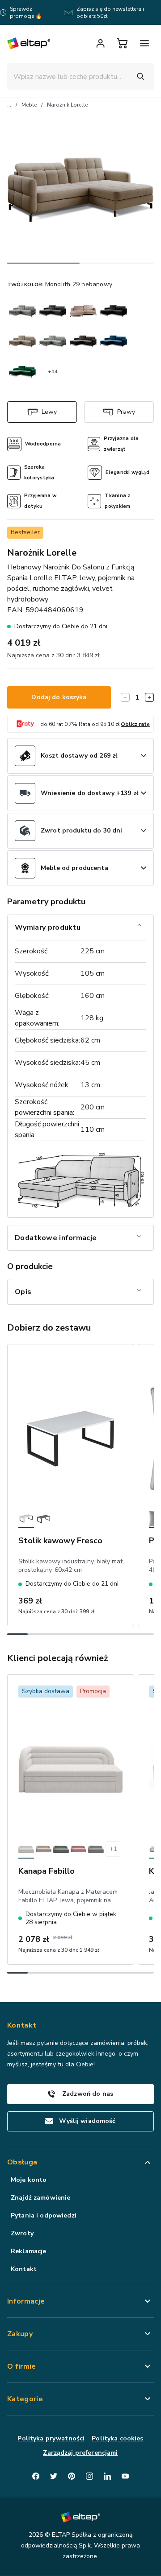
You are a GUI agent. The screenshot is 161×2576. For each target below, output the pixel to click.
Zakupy (20, 2334)
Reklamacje (28, 2251)
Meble (29, 105)
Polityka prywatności (51, 2438)
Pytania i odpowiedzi (44, 2215)
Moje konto (29, 2180)
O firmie (22, 2366)
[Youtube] (125, 2476)
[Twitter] (54, 2476)
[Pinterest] (72, 2476)
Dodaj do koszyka (59, 697)
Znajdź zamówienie (40, 2198)
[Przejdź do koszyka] (122, 43)
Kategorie (25, 2399)
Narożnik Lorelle (67, 105)
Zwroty (22, 2233)
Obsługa (22, 2162)
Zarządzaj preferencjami (80, 2453)
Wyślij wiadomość (87, 2121)
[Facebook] (36, 2476)
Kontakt (24, 2269)
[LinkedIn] (107, 2476)
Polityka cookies (117, 2438)
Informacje (26, 2301)
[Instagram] (89, 2476)
